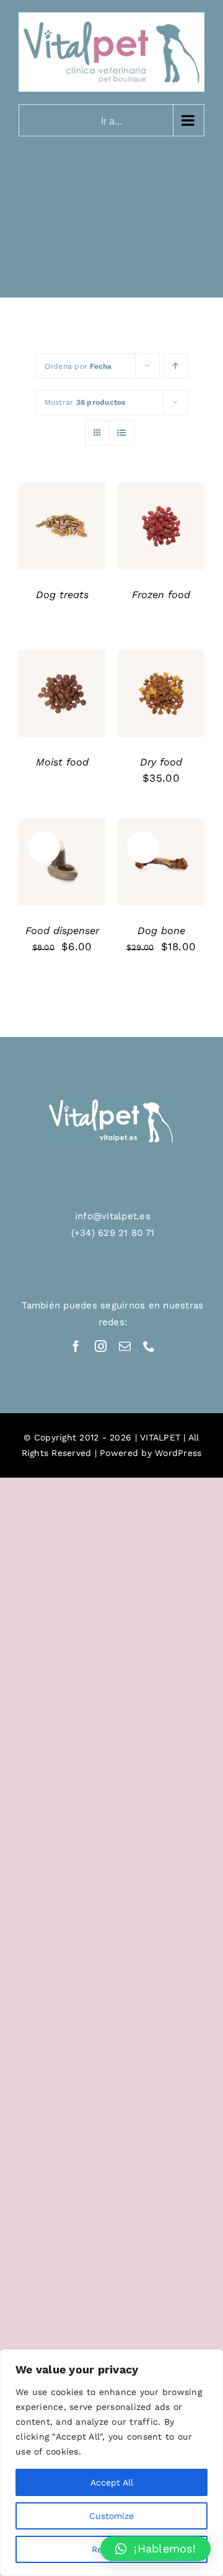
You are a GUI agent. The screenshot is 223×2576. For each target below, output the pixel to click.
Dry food (161, 762)
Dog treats (62, 595)
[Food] (62, 526)
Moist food (62, 762)
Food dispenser (62, 931)
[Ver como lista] (122, 433)
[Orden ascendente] (176, 366)
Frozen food (161, 595)
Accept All (112, 2482)
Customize (111, 2516)
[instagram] (101, 1346)
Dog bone (161, 931)
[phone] (149, 1346)
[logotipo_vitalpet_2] (111, 1098)
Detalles (62, 535)
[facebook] (76, 1346)
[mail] (125, 1346)
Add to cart (158, 691)
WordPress (178, 1453)
